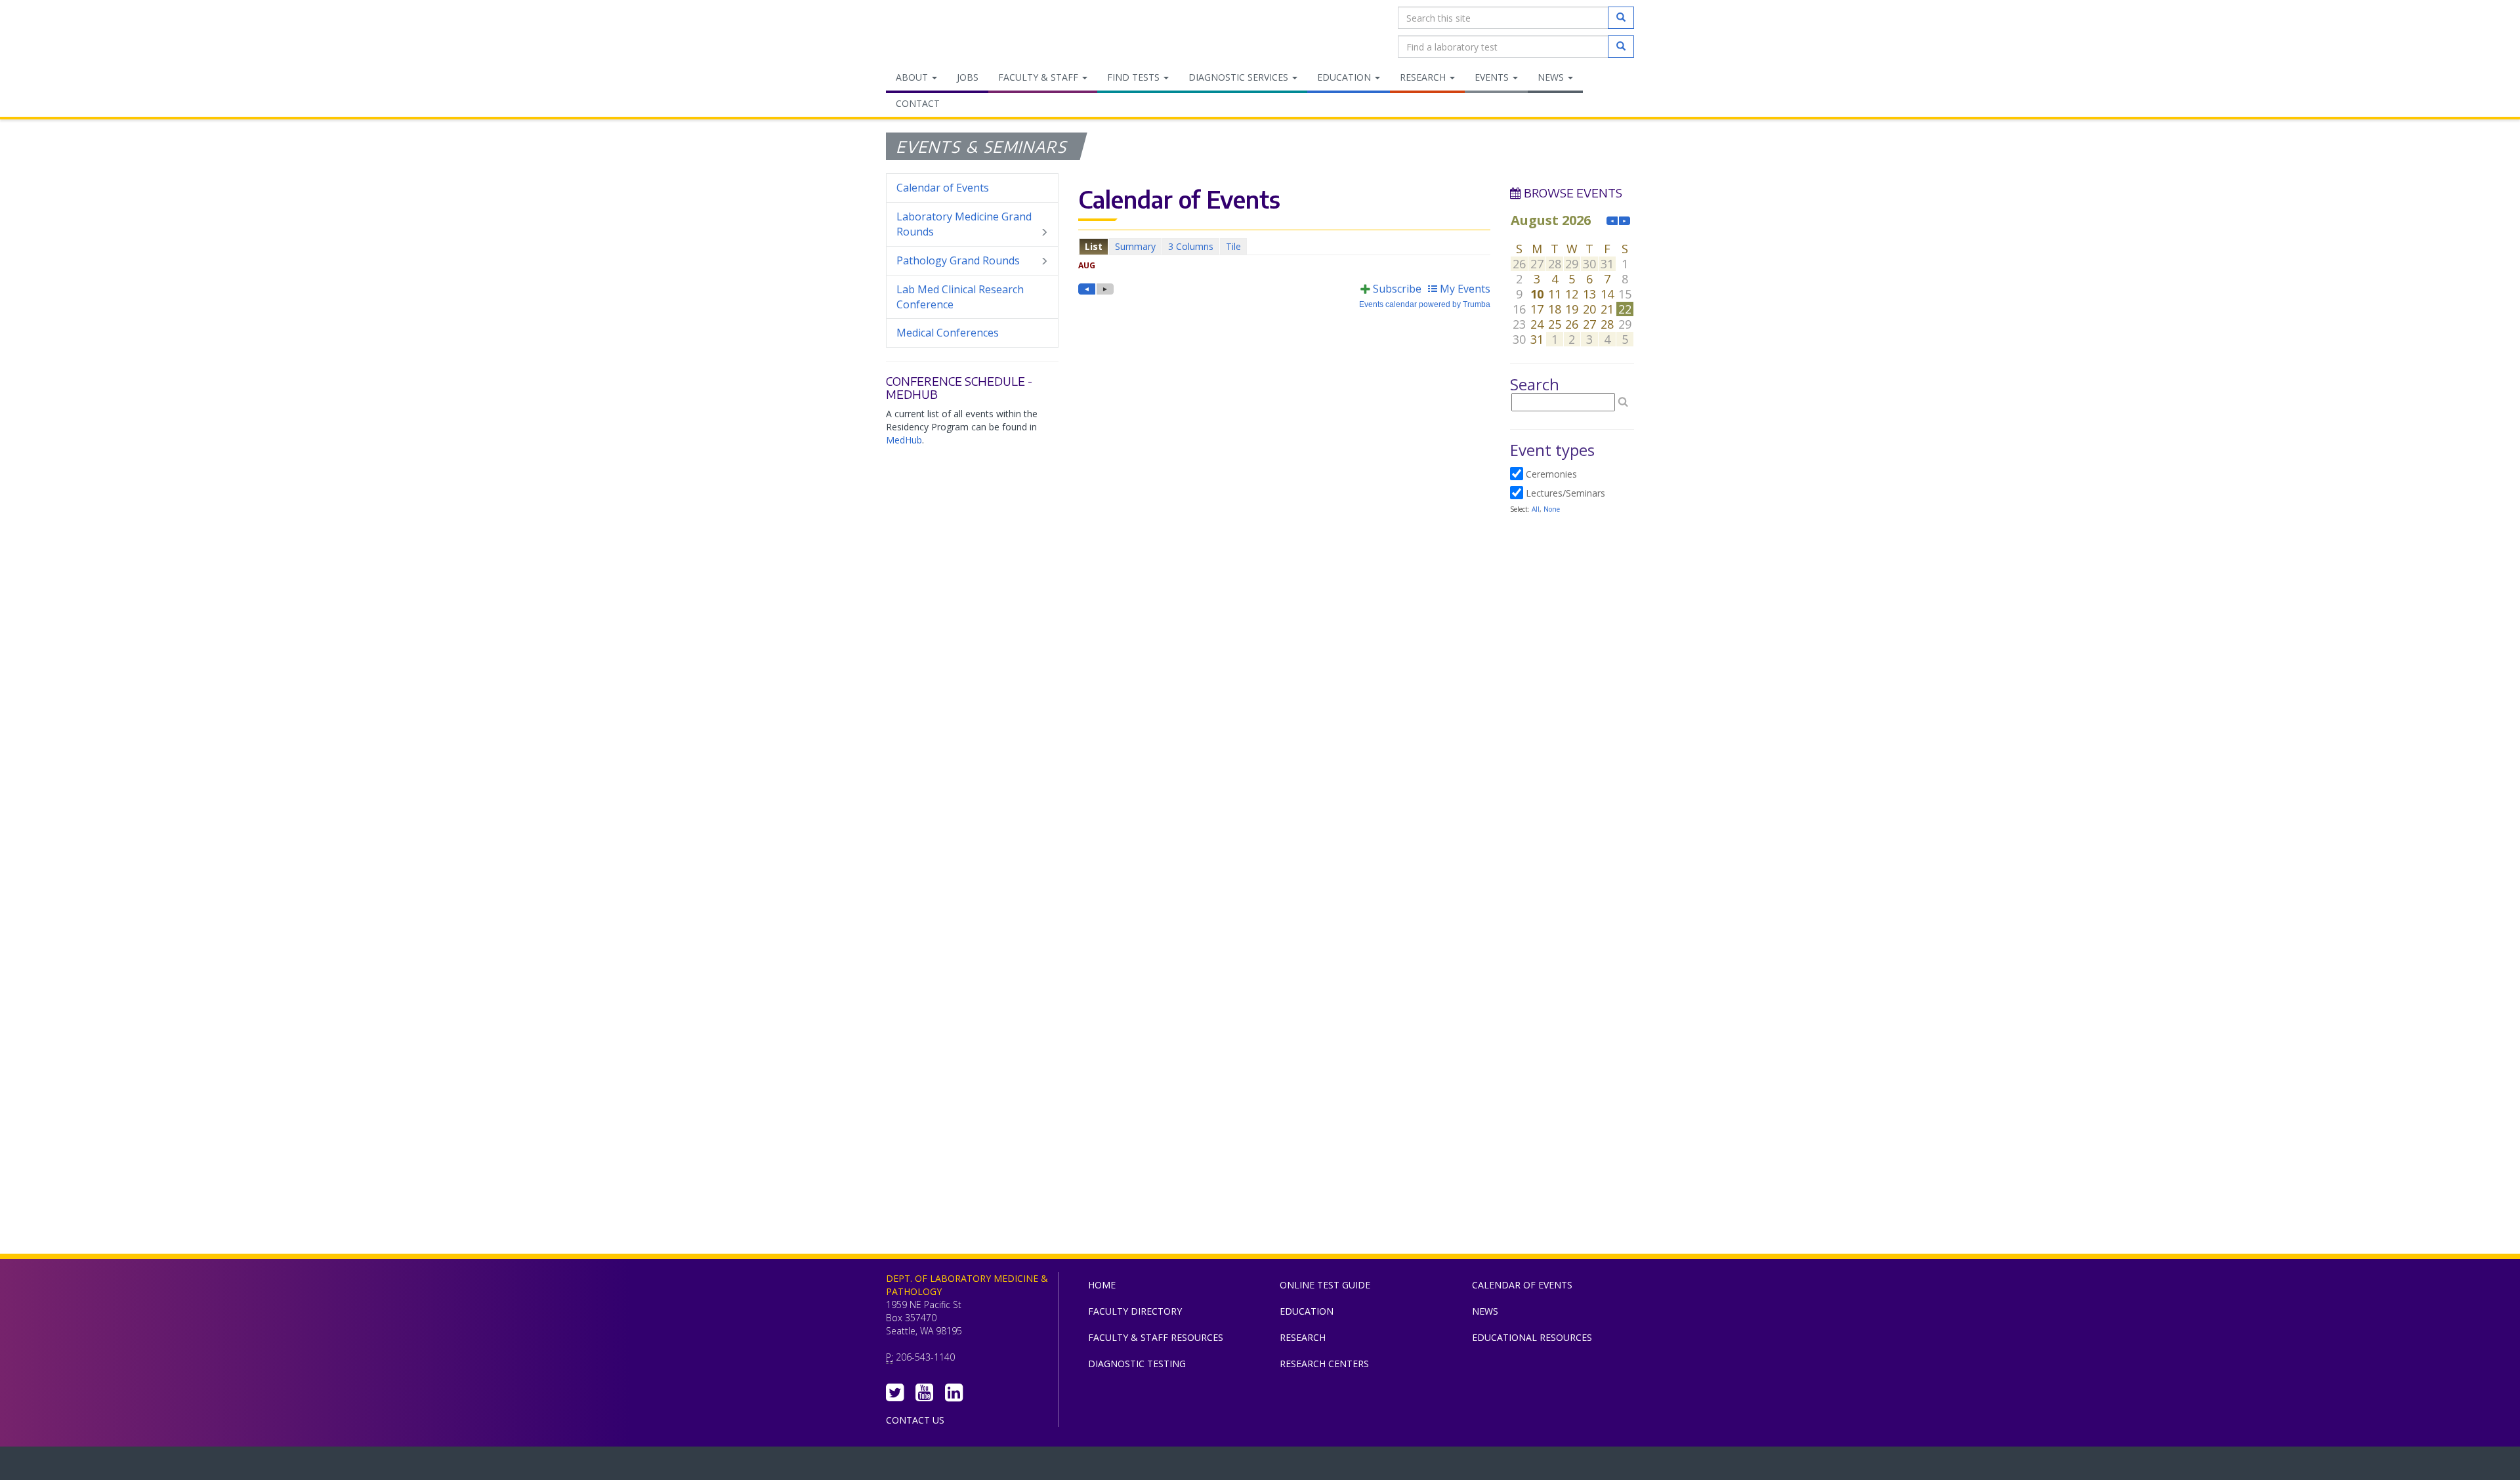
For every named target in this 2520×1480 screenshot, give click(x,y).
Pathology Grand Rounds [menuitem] (958, 260)
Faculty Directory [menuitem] (1135, 1311)
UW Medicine (1152, 1466)
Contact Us (915, 1420)
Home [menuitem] (1102, 1285)
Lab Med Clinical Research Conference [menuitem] (960, 297)
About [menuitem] (913, 77)
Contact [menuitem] (918, 103)
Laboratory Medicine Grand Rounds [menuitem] (964, 224)
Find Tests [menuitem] (1135, 77)
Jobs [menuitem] (968, 77)
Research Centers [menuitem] (1324, 1364)
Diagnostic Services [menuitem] (1240, 77)
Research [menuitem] (1424, 77)
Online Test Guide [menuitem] (1325, 1285)
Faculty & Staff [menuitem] (1039, 77)
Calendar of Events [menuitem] (943, 188)
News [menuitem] (1552, 77)
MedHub (904, 440)
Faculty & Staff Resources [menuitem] (1156, 1337)
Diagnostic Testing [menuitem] (1137, 1364)
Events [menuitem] (1493, 77)
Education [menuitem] (1345, 77)
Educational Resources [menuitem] (1532, 1337)
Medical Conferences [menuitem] (948, 333)
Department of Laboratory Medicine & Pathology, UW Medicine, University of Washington (953, 32)
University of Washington (1316, 1466)
